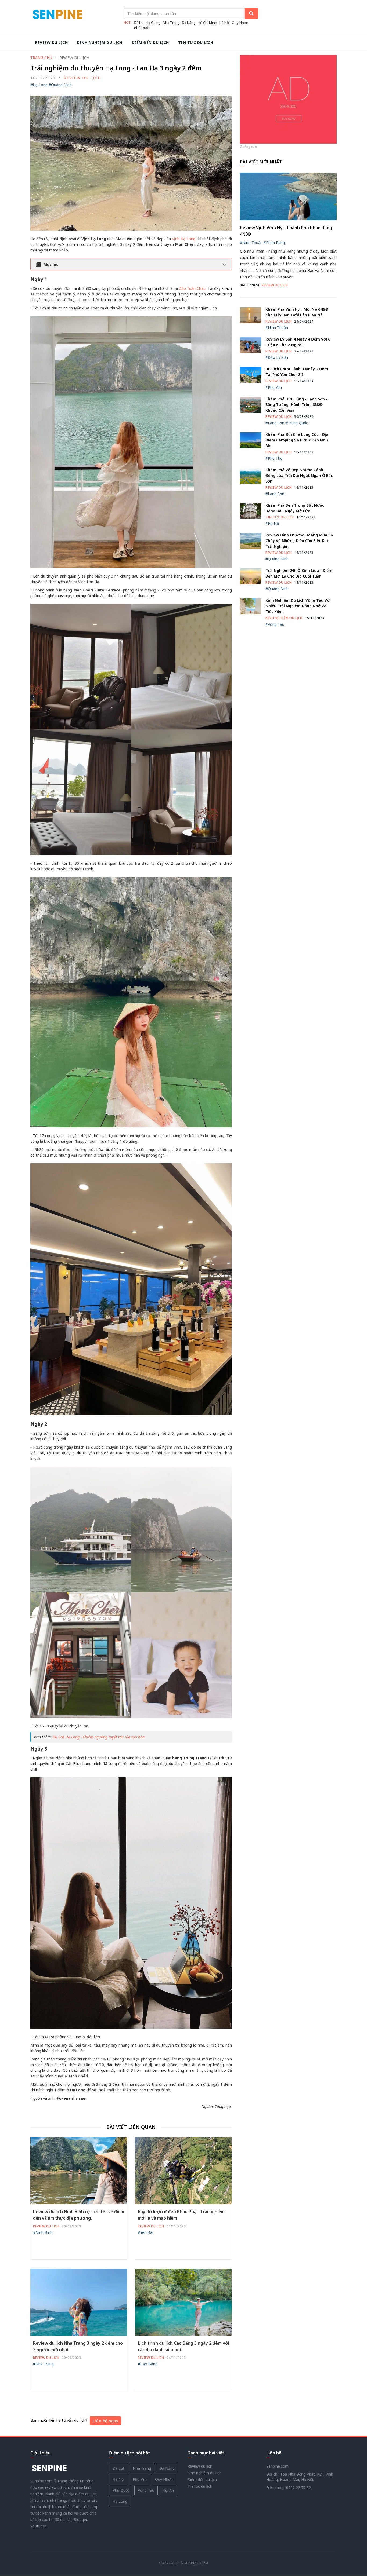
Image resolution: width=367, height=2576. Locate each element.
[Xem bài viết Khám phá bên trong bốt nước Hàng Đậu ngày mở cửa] (251, 511)
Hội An (168, 2490)
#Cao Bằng (148, 2364)
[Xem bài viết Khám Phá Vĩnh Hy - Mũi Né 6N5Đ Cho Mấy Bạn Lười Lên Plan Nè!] (251, 315)
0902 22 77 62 (298, 2488)
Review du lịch (51, 43)
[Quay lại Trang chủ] (49, 2468)
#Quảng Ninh (60, 85)
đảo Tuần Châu (192, 288)
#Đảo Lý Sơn (277, 357)
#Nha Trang (43, 2364)
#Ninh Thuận (251, 242)
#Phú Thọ (274, 458)
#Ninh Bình (43, 2232)
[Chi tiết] (288, 99)
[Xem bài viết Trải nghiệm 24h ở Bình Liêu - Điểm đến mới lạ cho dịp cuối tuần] (251, 576)
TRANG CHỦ (41, 58)
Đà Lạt (139, 23)
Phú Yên (140, 2479)
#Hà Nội (273, 523)
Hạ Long (120, 2501)
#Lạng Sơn (275, 423)
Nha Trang (171, 23)
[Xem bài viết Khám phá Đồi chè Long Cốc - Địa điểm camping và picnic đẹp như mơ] (251, 440)
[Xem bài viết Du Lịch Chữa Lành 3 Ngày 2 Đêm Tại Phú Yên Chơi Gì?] (251, 374)
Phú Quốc (142, 28)
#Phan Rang (274, 242)
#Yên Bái (145, 2232)
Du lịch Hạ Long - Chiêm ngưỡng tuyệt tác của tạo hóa (99, 1737)
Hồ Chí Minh (207, 23)
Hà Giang (153, 23)
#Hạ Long (39, 85)
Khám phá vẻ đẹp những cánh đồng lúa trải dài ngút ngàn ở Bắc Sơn (299, 475)
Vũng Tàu (146, 2490)
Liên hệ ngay (105, 2421)
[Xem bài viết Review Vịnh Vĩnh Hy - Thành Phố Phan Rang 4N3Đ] (288, 196)
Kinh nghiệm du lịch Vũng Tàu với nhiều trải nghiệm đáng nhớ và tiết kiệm (298, 606)
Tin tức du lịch (196, 43)
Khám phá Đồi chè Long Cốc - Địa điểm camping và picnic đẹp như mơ (297, 440)
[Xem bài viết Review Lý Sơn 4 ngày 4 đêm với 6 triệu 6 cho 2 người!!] (251, 345)
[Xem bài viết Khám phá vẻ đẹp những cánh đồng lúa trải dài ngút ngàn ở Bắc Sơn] (251, 475)
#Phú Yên (274, 387)
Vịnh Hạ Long (184, 239)
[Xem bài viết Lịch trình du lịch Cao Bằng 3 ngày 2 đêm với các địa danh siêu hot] (183, 2302)
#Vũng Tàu (275, 624)
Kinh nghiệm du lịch (100, 43)
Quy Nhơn (240, 23)
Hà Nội (224, 23)
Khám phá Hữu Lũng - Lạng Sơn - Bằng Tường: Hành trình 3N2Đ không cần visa (296, 405)
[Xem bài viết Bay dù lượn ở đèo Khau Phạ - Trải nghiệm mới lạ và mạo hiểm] (183, 2170)
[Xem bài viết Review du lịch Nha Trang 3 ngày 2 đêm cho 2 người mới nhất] (79, 2302)
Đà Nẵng (189, 23)
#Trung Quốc (297, 423)
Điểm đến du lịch (150, 43)
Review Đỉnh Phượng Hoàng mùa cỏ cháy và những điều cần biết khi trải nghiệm (299, 541)
